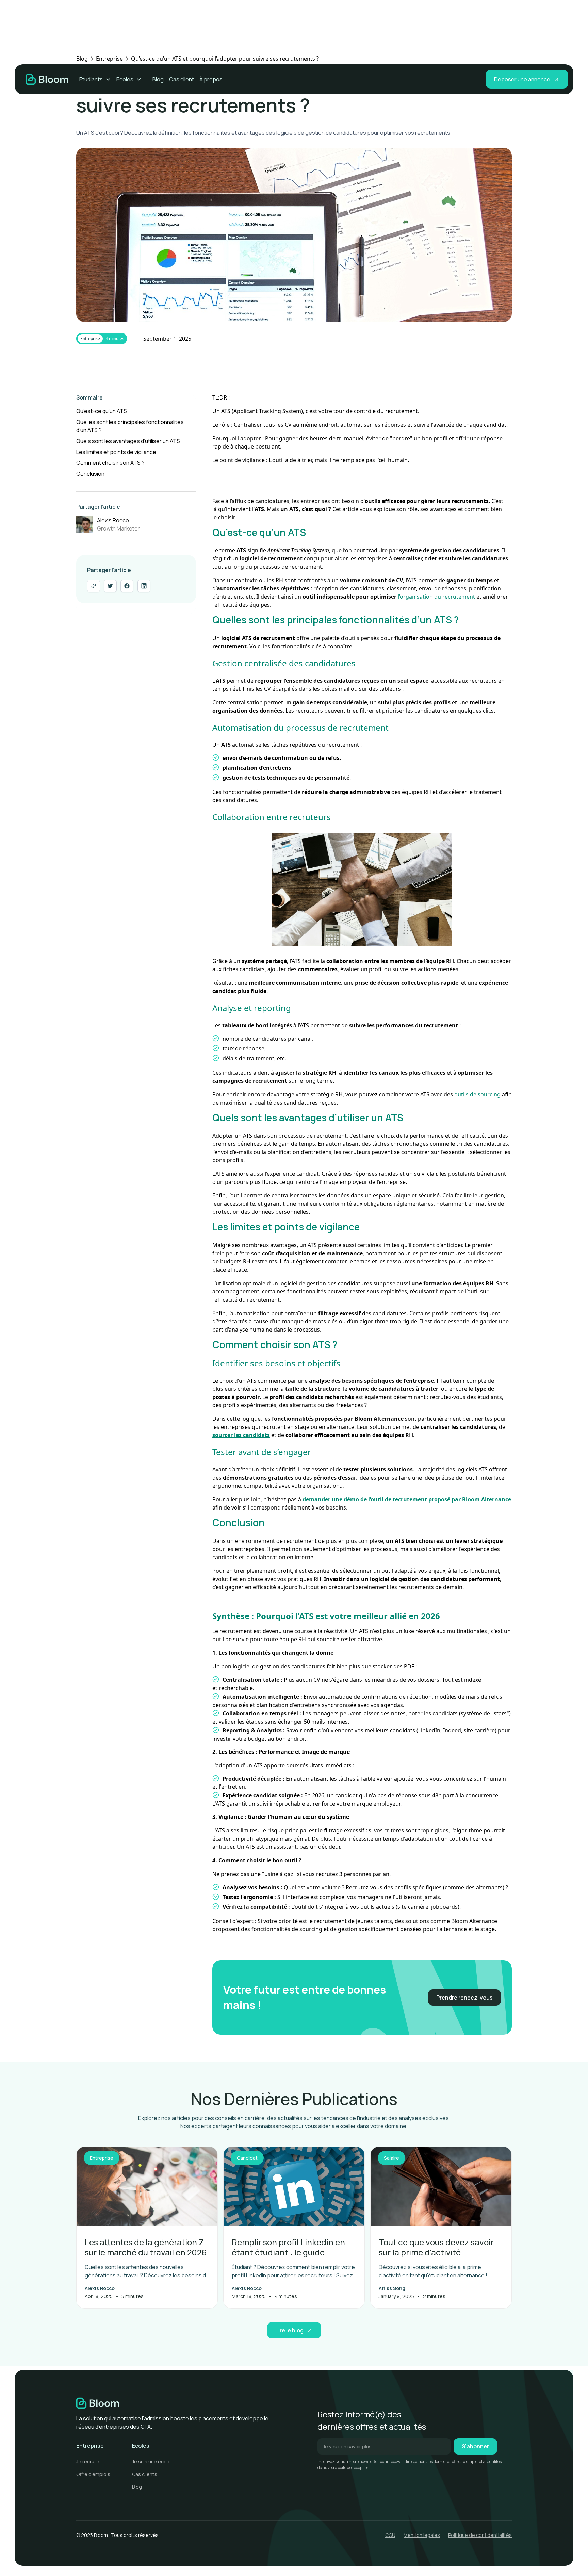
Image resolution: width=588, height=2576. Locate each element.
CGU (390, 2535)
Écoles (125, 79)
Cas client (182, 79)
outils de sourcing (477, 1094)
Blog (158, 79)
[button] (95, 79)
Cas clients (145, 2474)
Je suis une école (151, 2461)
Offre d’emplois (93, 2474)
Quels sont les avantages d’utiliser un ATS (128, 441)
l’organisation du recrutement (436, 597)
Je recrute (88, 2461)
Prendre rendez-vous (464, 1998)
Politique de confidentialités (480, 2535)
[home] (47, 79)
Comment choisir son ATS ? (110, 463)
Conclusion (90, 474)
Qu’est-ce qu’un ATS (102, 411)
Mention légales (422, 2535)
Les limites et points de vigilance (116, 452)
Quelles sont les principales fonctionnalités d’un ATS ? (130, 426)
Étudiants (91, 79)
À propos (211, 79)
